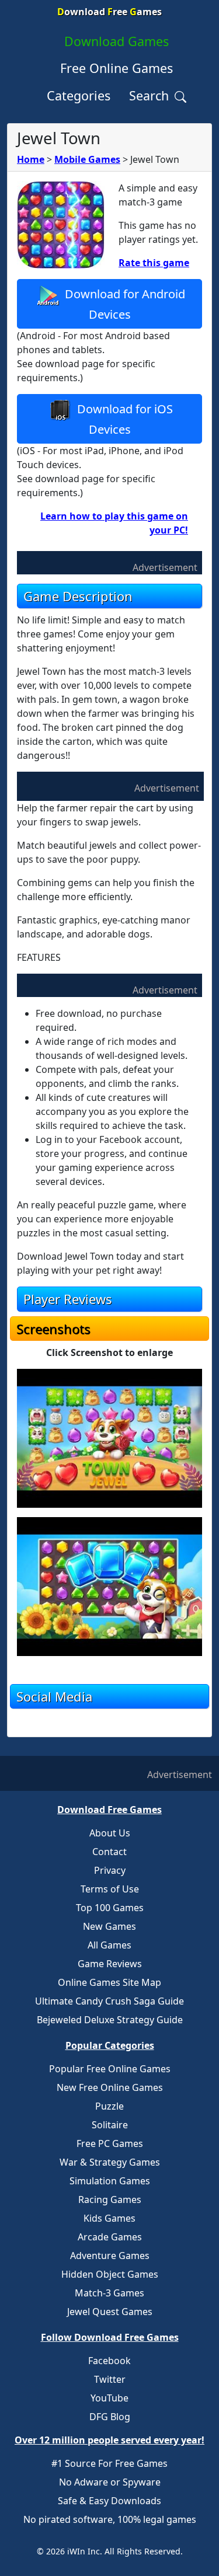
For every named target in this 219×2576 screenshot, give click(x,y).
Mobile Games (87, 159)
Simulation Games (110, 2181)
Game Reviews (110, 1964)
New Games (109, 1926)
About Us (110, 1833)
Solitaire (110, 2125)
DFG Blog (110, 2417)
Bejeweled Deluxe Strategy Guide (110, 2020)
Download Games (117, 41)
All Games (109, 1945)
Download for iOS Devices (124, 419)
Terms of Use (110, 1889)
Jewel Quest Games (110, 2312)
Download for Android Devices (124, 304)
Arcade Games (110, 2237)
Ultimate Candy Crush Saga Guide (109, 2001)
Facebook (109, 2361)
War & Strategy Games (110, 2162)
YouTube (109, 2398)
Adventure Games (110, 2256)
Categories (79, 95)
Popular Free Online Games (110, 2069)
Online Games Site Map (109, 1982)
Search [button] (151, 95)
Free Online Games (117, 68)
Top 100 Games (110, 1908)
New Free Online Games (110, 2087)
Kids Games (109, 2218)
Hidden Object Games (110, 2274)
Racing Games (110, 2199)
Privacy (110, 1870)
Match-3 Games (109, 2293)
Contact (109, 1852)
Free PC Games (110, 2143)
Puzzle (109, 2106)
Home (31, 159)
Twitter (110, 2379)
